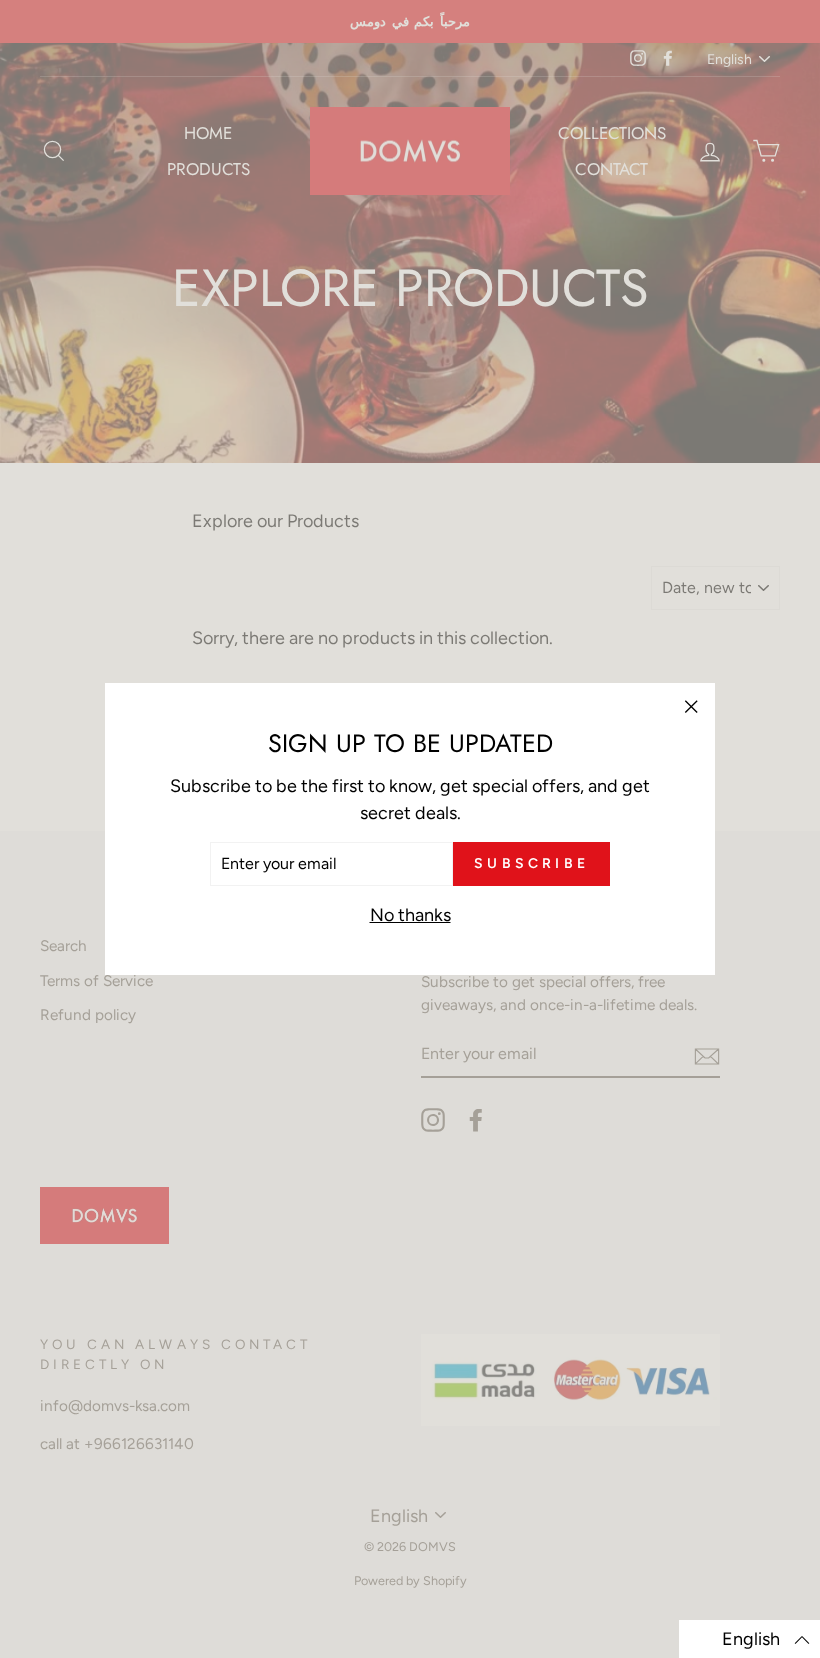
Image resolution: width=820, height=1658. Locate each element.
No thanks (410, 915)
